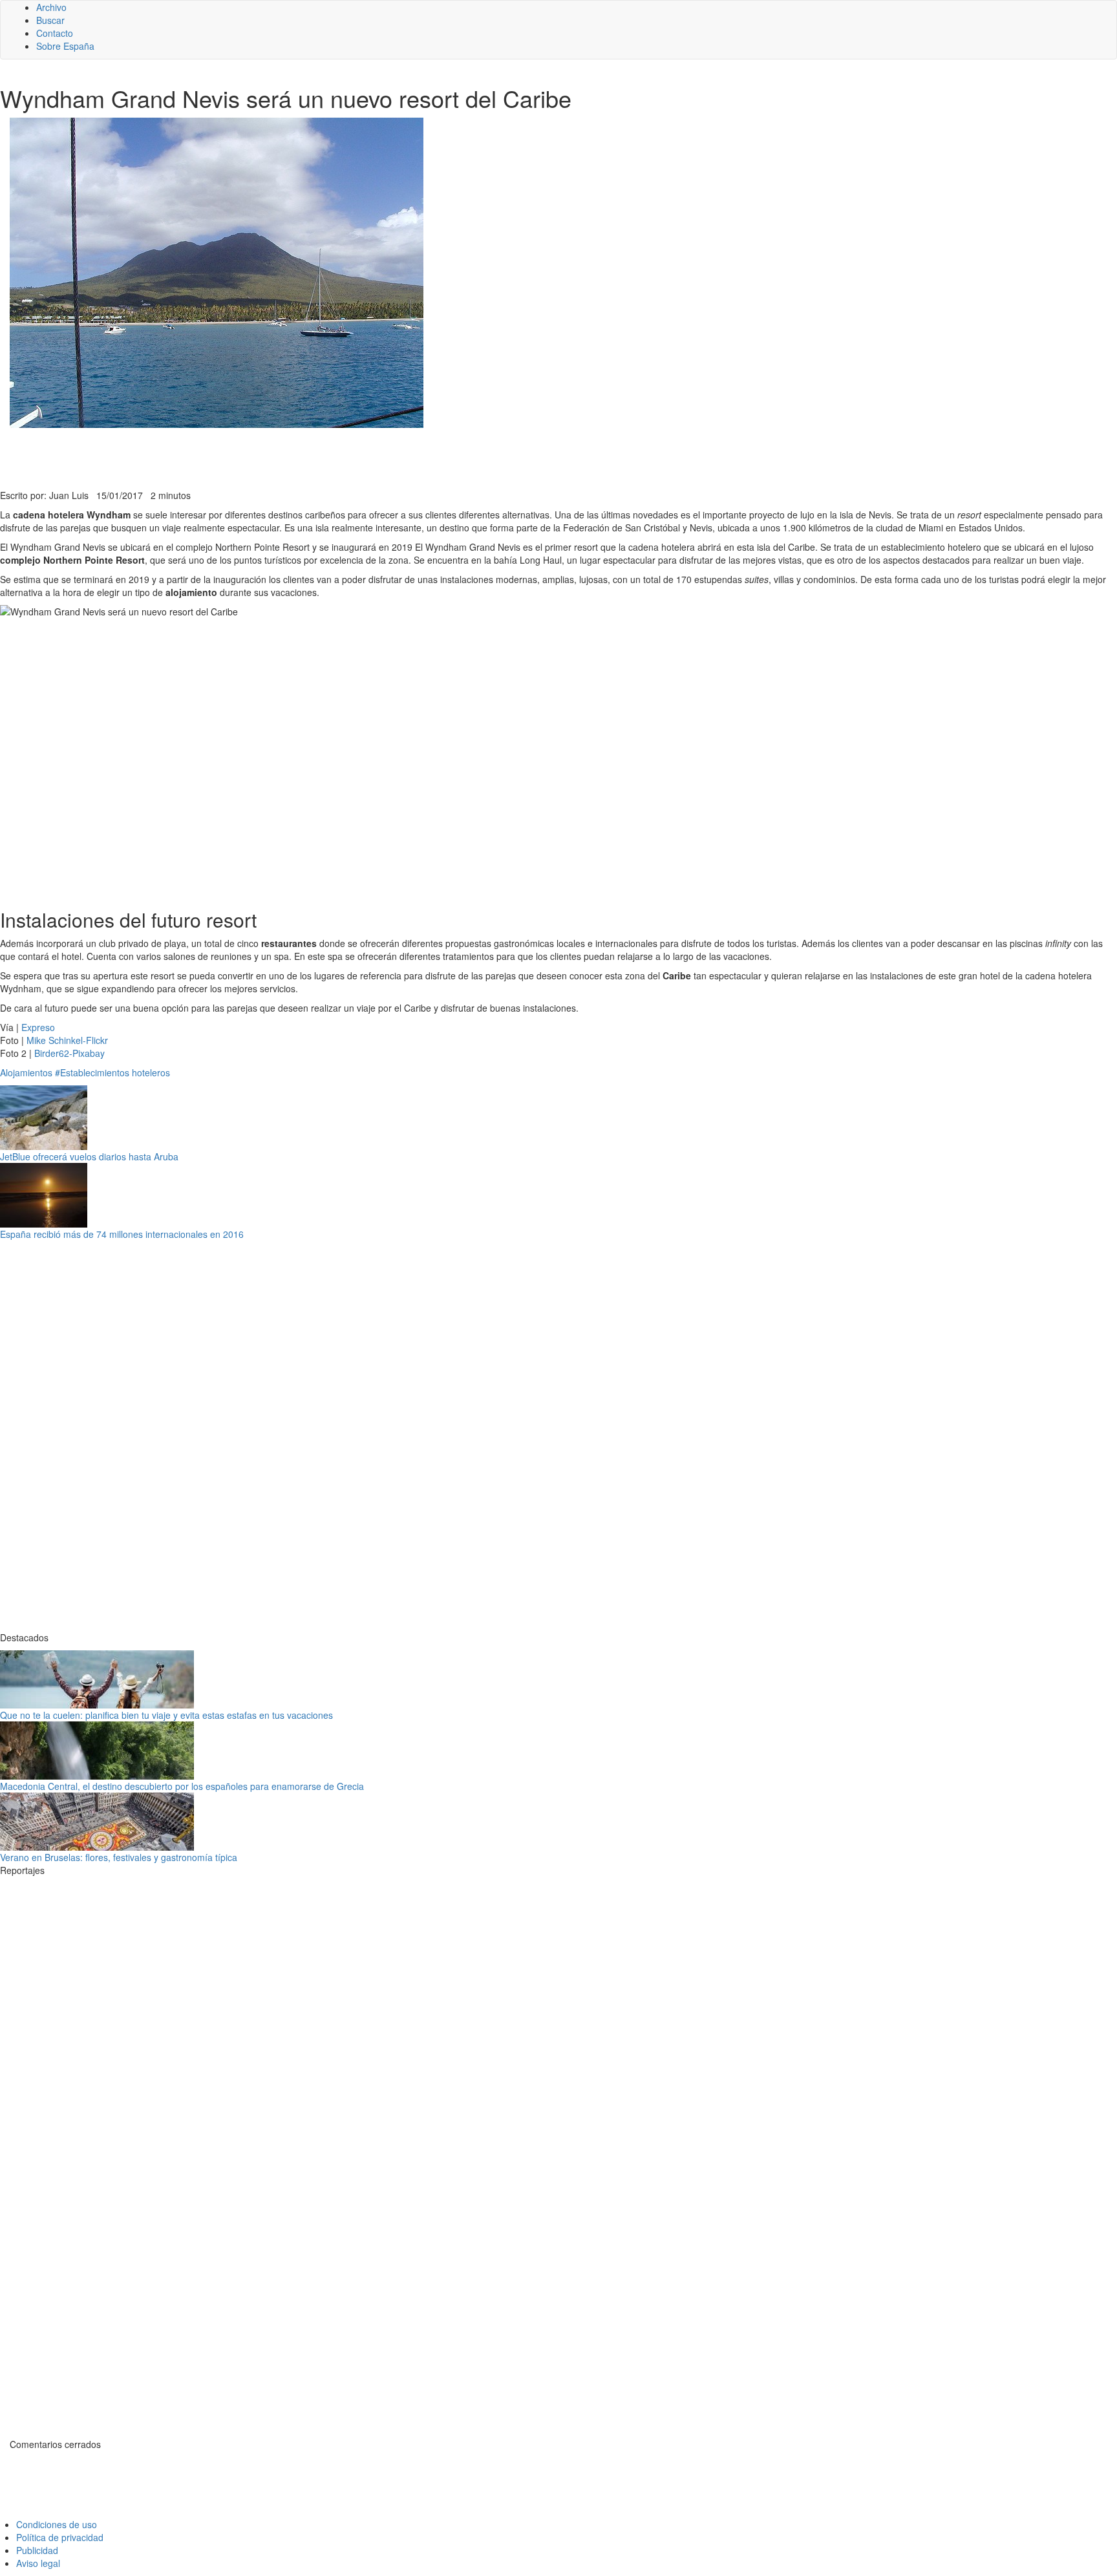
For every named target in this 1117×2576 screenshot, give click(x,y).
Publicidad (37, 2550)
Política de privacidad (60, 2537)
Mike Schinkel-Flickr (67, 1040)
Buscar (50, 20)
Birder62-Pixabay (69, 1053)
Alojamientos (26, 1072)
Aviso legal (38, 2563)
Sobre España (65, 46)
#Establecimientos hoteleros (112, 1072)
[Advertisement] (317, 457)
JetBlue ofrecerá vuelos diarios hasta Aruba (89, 1156)
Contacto (55, 33)
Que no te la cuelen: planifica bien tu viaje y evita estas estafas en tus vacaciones (166, 1715)
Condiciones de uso (57, 2524)
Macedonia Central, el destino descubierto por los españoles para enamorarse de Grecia (182, 1786)
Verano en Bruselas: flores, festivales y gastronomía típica (119, 1857)
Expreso (38, 1027)
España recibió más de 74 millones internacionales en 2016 (122, 1234)
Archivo (51, 7)
